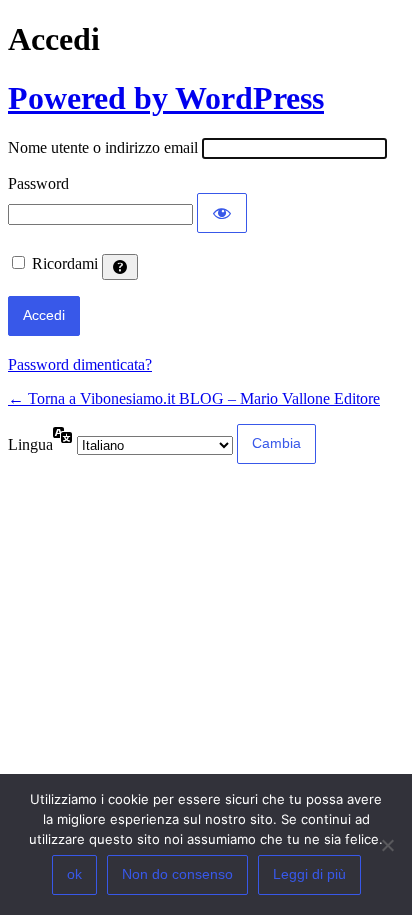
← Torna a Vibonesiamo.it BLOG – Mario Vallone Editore (194, 398)
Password (38, 183)
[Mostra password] (222, 213)
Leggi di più (309, 874)
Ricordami (65, 263)
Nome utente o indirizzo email (103, 147)
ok (74, 874)
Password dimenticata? (80, 364)
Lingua (30, 444)
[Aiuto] (120, 267)
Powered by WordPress (166, 98)
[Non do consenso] (387, 845)
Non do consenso (177, 874)
